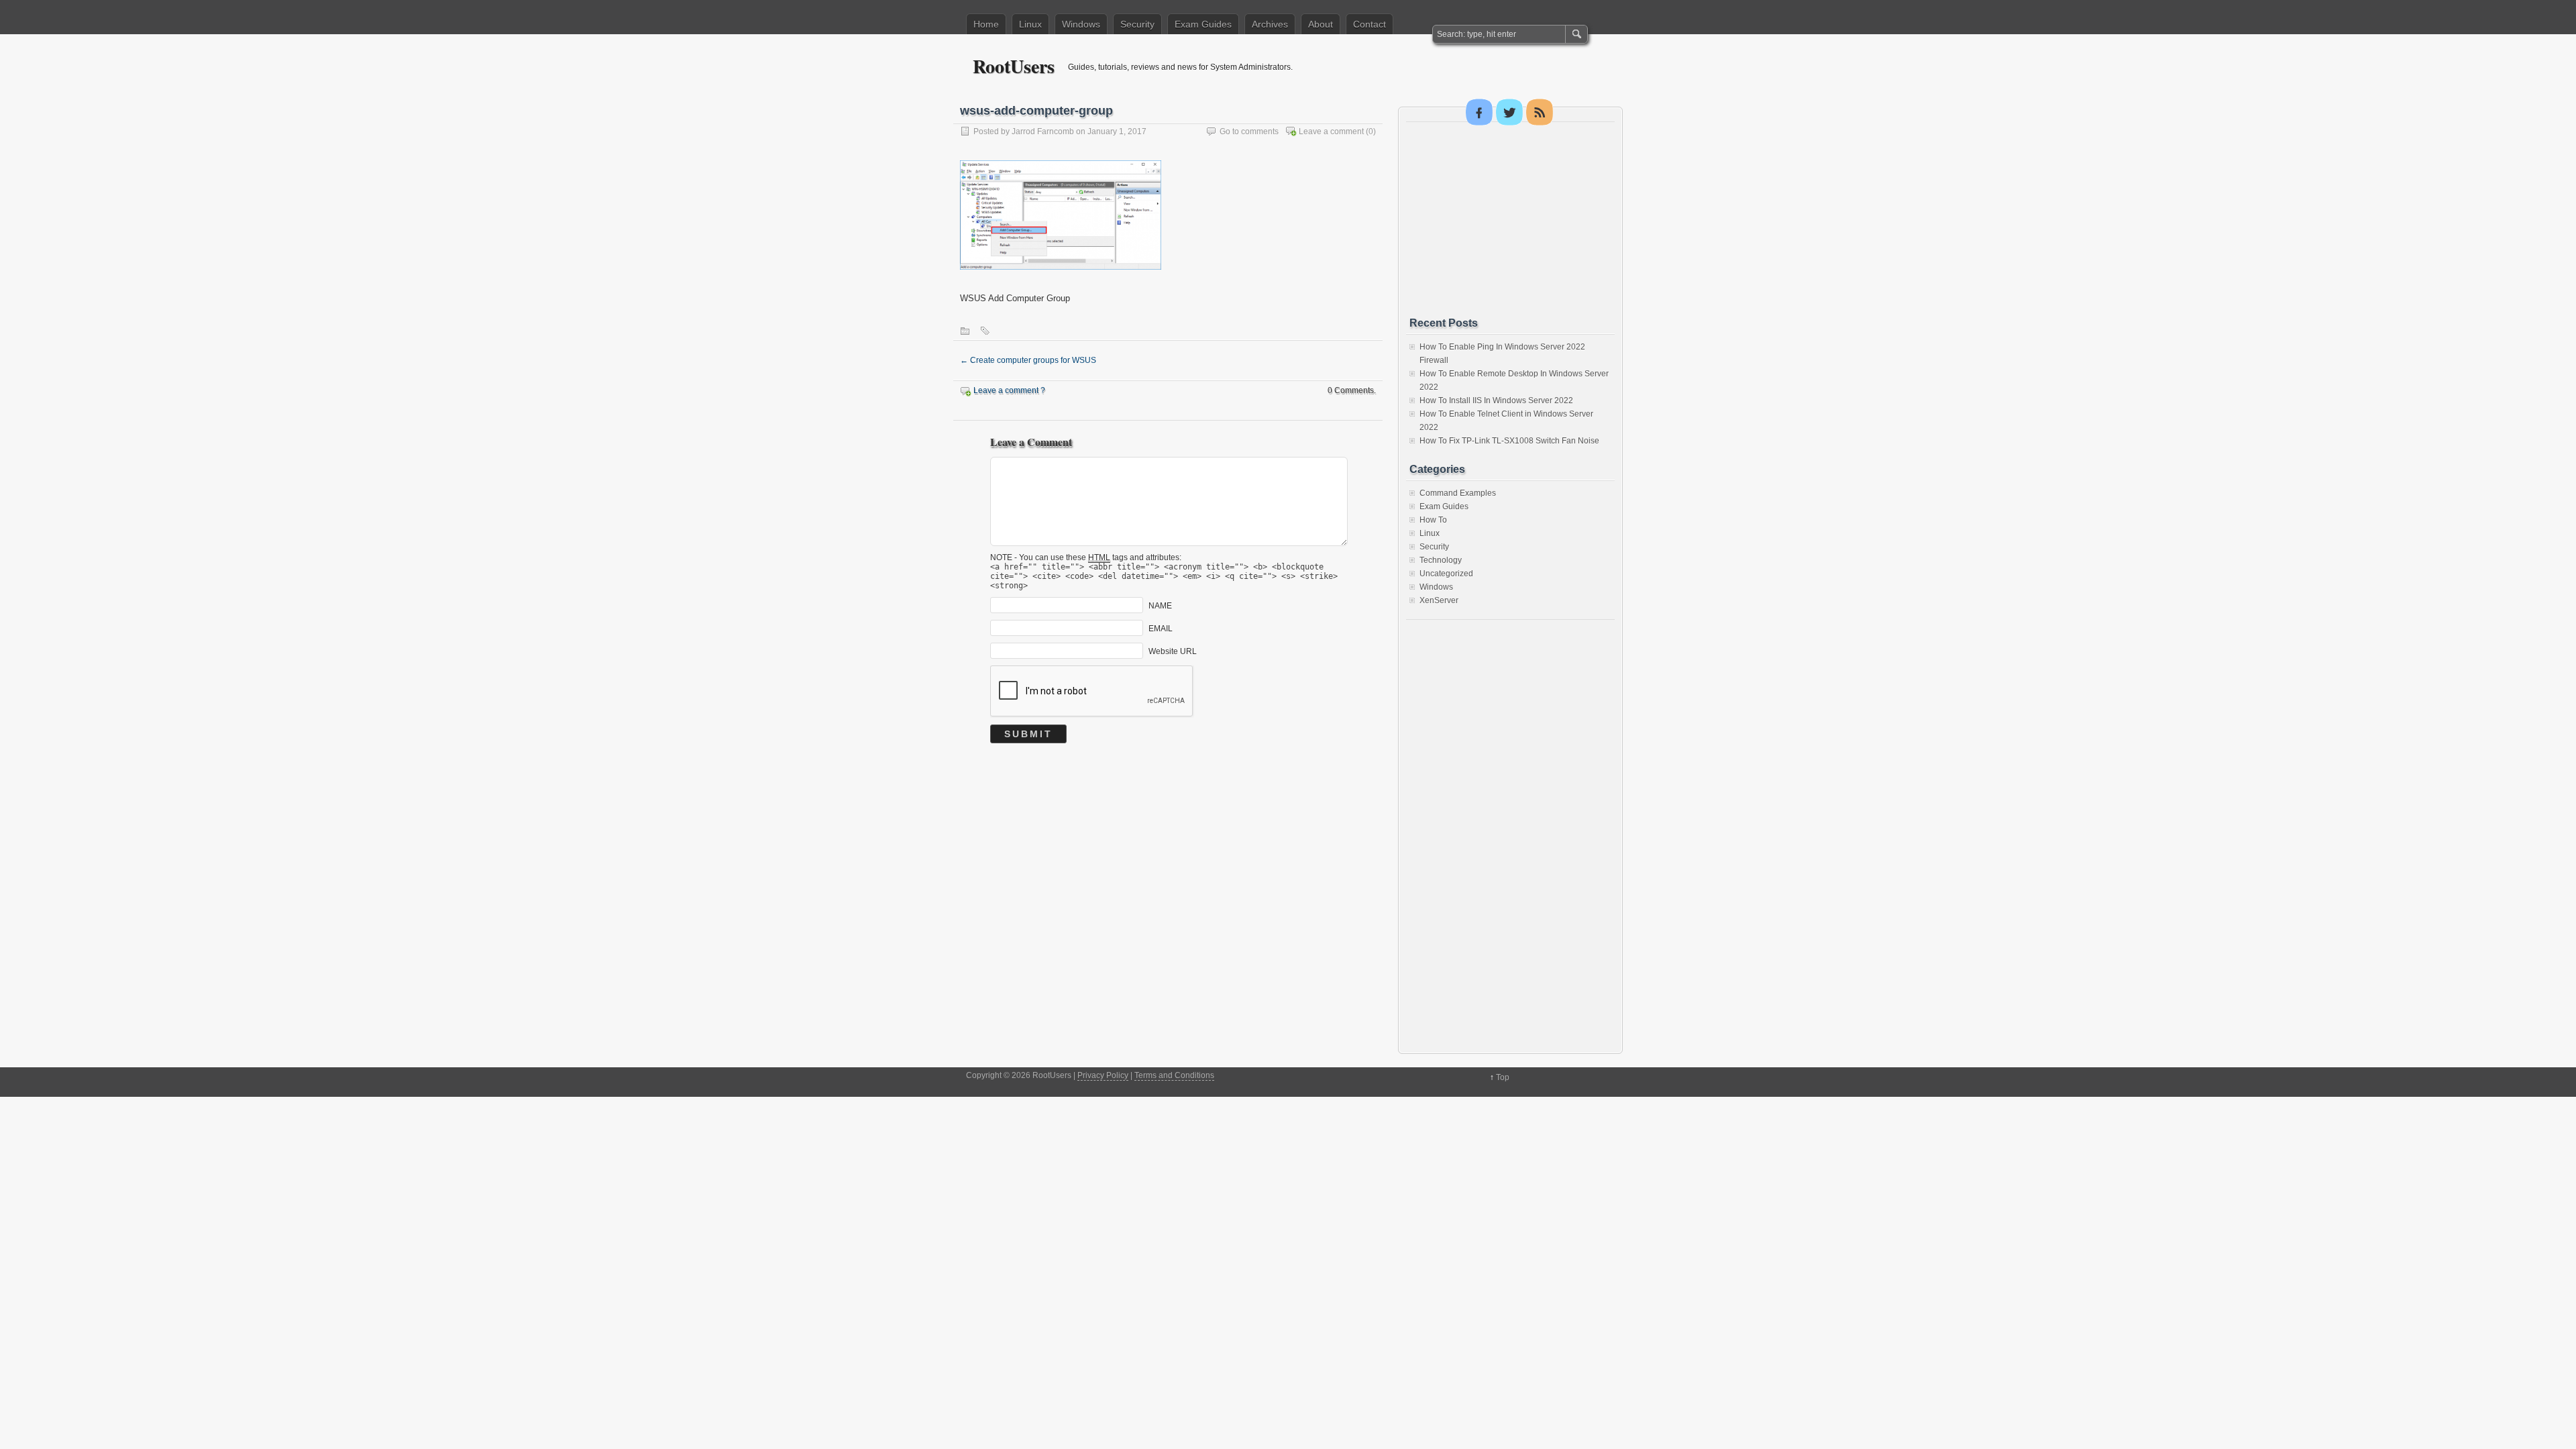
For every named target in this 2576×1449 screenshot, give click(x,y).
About (1321, 24)
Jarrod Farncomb (1043, 131)
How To (1433, 520)
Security (1137, 24)
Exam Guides (1203, 24)
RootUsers (1014, 66)
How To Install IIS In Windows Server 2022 (1496, 400)
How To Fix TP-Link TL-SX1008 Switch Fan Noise (1509, 441)
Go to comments (1249, 131)
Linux (1030, 24)
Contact (1370, 24)
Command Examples (1458, 493)
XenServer (1439, 600)
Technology (1441, 560)
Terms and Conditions (1174, 1075)
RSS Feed (1540, 112)
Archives (1270, 24)
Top (1503, 1077)
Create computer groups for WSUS (1028, 360)
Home (986, 24)
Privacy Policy (1103, 1075)
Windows (1081, 24)
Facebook (1479, 112)
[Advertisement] (1510, 219)
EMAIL (1161, 628)
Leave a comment (1331, 131)
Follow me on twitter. (1509, 112)
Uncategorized (1446, 574)
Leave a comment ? (1009, 390)
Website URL (1173, 651)
